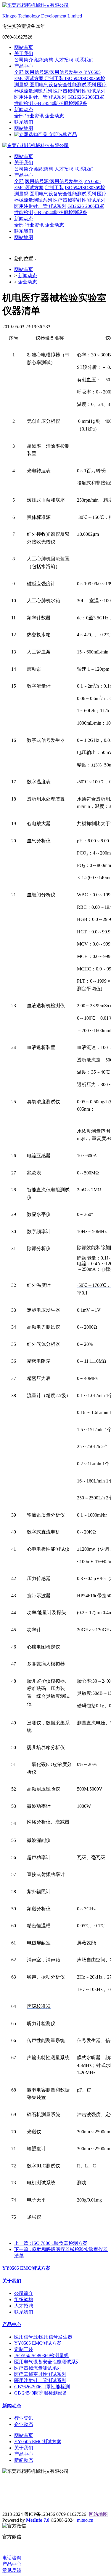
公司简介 (24, 60)
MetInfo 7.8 (38, 2520)
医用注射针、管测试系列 (41, 97)
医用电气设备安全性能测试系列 (63, 85)
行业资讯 (35, 116)
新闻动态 (24, 110)
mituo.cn (85, 2520)
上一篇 (51, 2243)
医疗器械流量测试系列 (38, 2368)
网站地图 (24, 128)
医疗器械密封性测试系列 (79, 91)
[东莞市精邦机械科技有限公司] (55, 146)
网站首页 (24, 47)
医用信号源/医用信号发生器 (54, 72)
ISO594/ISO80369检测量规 (41, 2356)
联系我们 (84, 60)
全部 (20, 72)
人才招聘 (65, 60)
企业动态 (54, 116)
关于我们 (24, 54)
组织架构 (44, 60)
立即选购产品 (62, 134)
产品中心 (24, 66)
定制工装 (55, 78)
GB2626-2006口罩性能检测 (42, 2387)
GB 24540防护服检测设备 (61, 103)
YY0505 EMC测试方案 (26, 2268)
